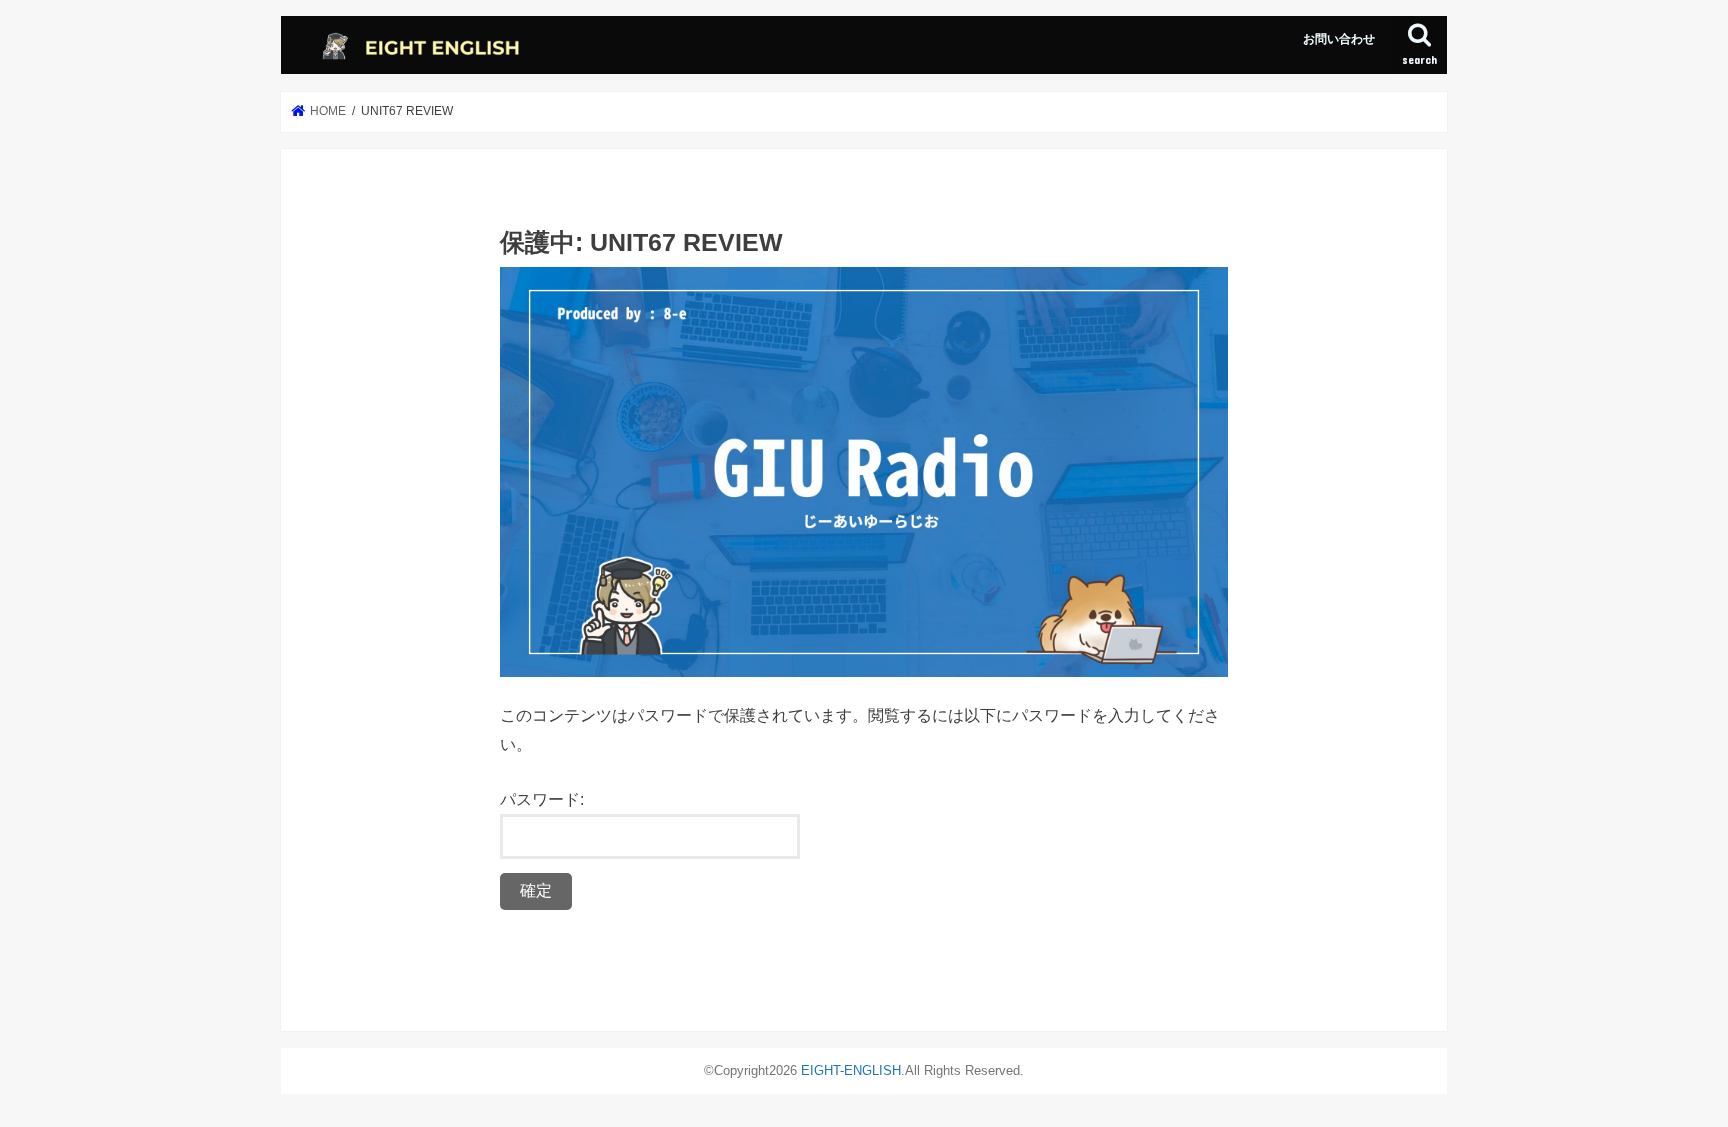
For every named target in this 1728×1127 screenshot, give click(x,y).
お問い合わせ (1339, 39)
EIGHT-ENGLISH (851, 1070)
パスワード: (542, 799)
